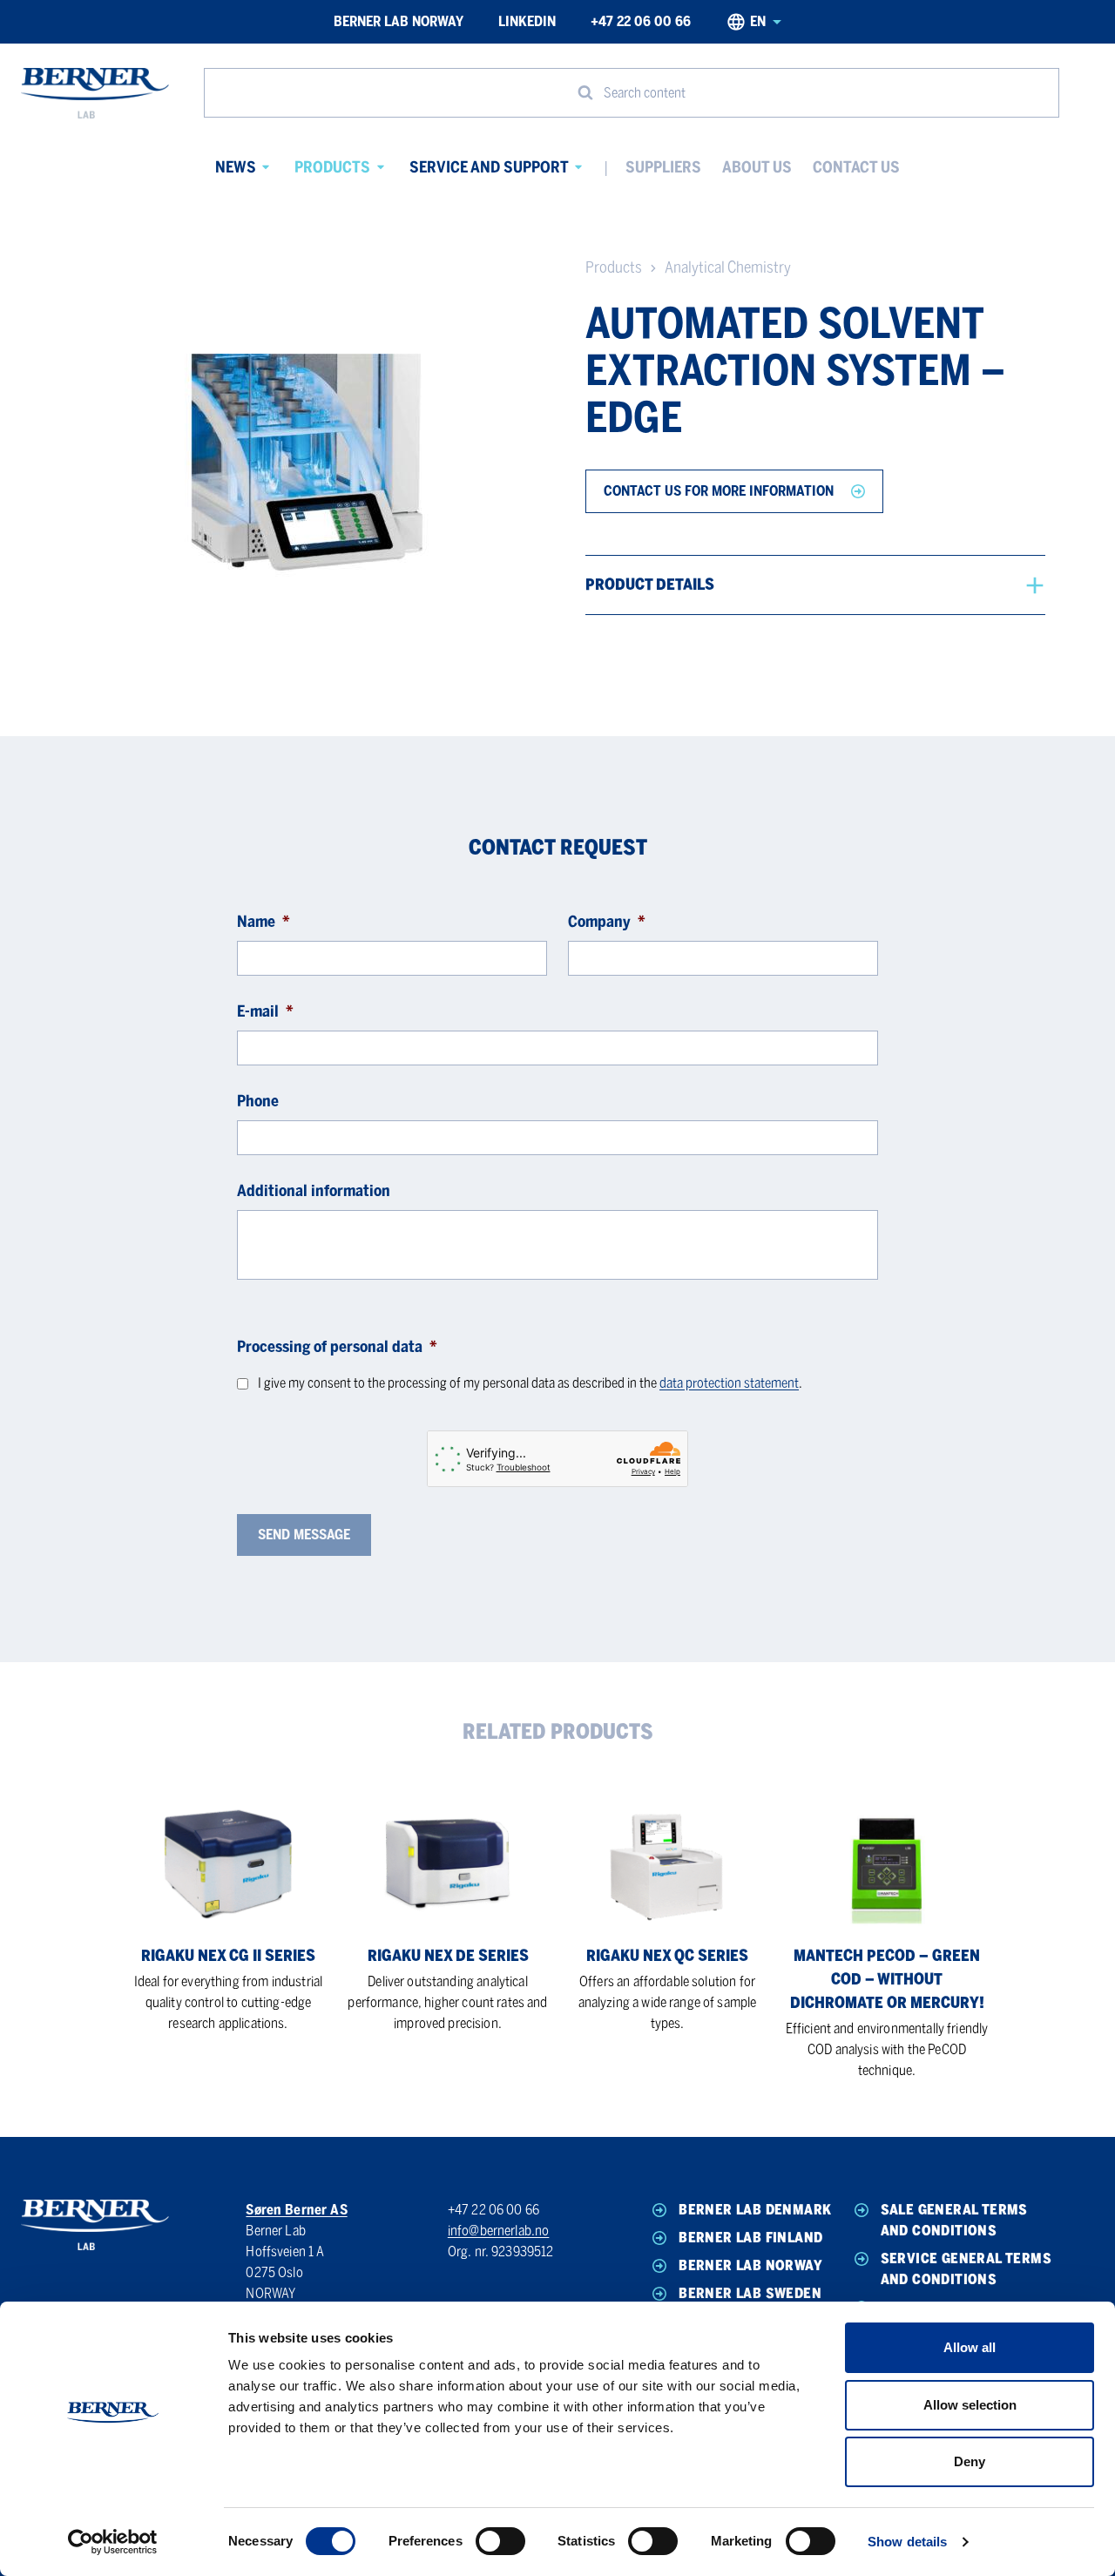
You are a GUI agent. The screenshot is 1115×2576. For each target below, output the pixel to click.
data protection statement (729, 1383)
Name (264, 922)
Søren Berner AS (296, 2210)
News (236, 167)
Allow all (970, 2347)
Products (332, 167)
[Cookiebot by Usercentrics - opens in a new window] (113, 2542)
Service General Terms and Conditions (966, 2269)
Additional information (314, 1191)
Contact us (856, 167)
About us (757, 167)
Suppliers (663, 167)
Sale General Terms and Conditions (954, 2220)
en (758, 21)
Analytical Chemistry (728, 267)
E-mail (265, 1011)
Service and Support (489, 167)
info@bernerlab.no (499, 2231)
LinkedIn (527, 21)
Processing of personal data (337, 1347)
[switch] (500, 2541)
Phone (258, 1101)
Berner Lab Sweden (750, 2293)
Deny (970, 2461)
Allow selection (970, 2405)
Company (607, 922)
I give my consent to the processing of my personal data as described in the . (530, 1383)
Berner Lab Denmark (755, 2210)
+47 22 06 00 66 (641, 21)
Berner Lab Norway (399, 21)
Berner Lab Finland (750, 2238)
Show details (907, 2542)
